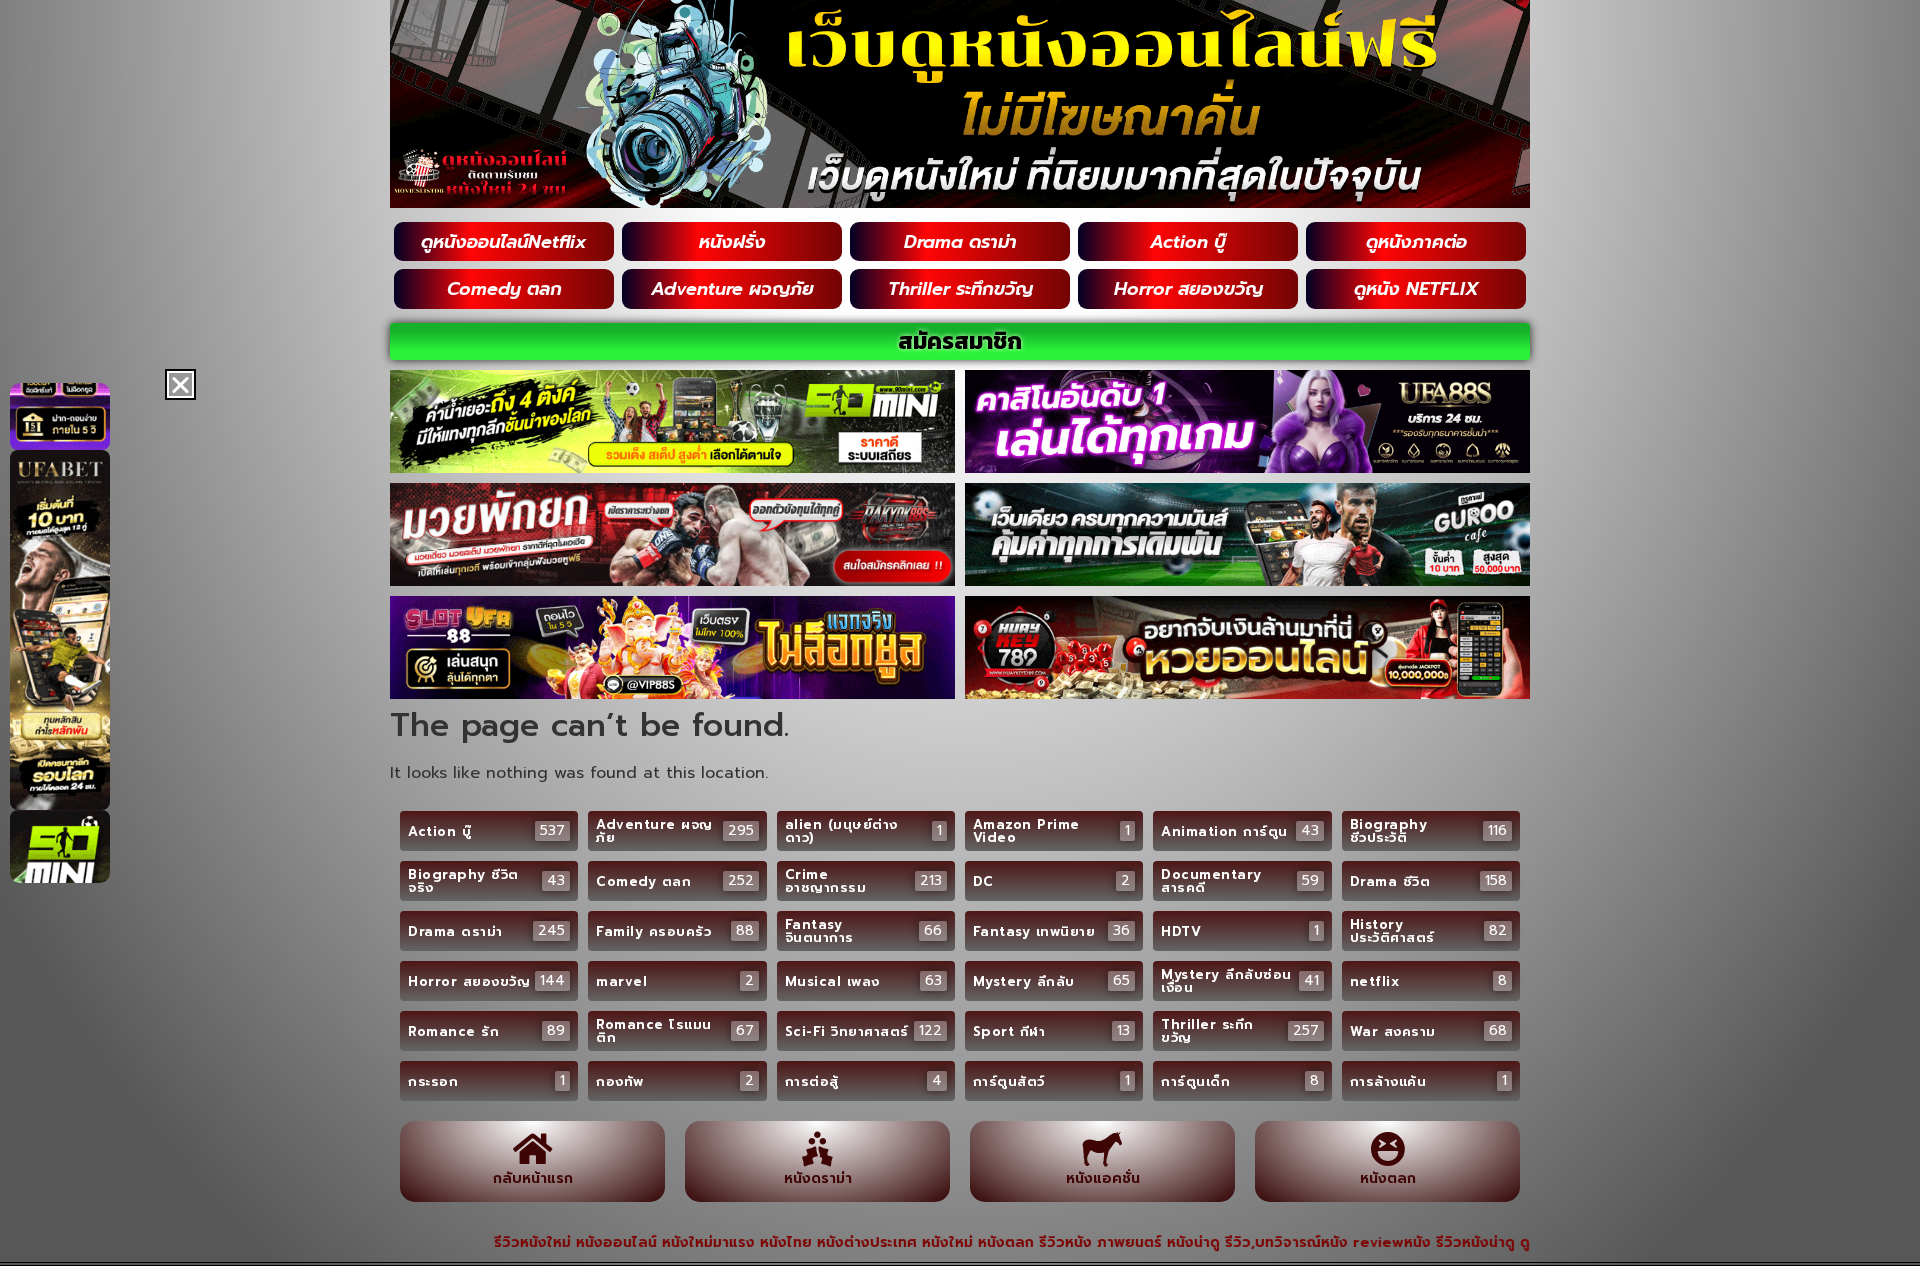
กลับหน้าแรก (533, 1178)
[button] (180, 384)
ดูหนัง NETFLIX (1416, 289)
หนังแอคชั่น (1103, 1178)
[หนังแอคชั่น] (1102, 1148)
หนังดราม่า (818, 1178)
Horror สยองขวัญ (1188, 289)
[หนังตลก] (1387, 1148)
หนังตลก (1388, 1178)
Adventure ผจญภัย (732, 289)
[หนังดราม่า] (817, 1148)
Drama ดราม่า (960, 242)
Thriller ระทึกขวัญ (960, 289)
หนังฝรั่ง (732, 242)
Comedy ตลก (504, 289)
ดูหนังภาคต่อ (1416, 242)
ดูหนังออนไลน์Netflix (504, 242)
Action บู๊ (1188, 242)
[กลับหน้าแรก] (532, 1148)
